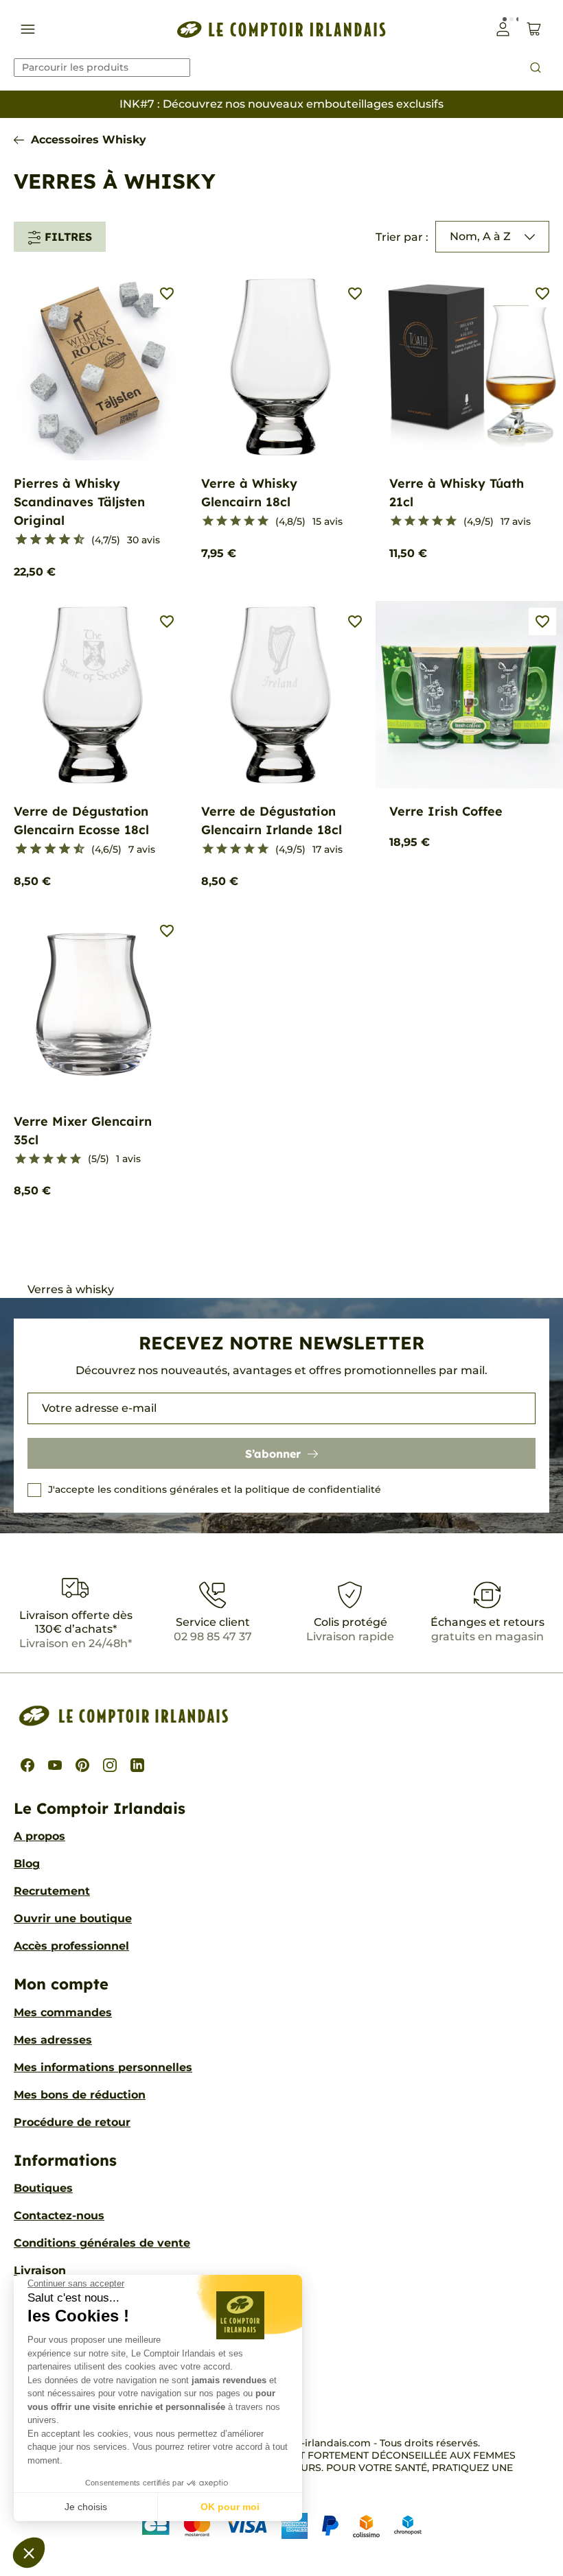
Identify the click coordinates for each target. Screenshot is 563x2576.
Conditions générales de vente (102, 2243)
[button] (29, 2553)
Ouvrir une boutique (73, 1918)
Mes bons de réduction (80, 2095)
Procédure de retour (72, 2122)
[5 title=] (44, 540)
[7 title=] (59, 540)
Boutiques (43, 2188)
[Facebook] (27, 1765)
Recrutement (52, 1891)
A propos (39, 1836)
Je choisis (86, 2507)
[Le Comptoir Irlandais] (281, 29)
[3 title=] (30, 540)
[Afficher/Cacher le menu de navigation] (28, 29)
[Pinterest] (82, 1765)
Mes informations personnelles (103, 2067)
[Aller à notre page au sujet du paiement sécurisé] (282, 2526)
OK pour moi (230, 2507)
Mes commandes (63, 2012)
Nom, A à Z (480, 236)
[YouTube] (55, 1765)
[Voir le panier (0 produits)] (534, 29)
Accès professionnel (71, 1946)
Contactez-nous (59, 2215)
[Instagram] (110, 1765)
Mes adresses (53, 2040)
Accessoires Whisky (89, 140)
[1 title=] (15, 540)
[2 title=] (222, 521)
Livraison (40, 2270)
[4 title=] (249, 521)
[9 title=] (73, 540)
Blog (27, 1864)
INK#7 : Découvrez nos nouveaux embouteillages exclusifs (281, 104)
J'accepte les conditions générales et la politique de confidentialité (215, 1489)
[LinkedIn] (137, 1765)
